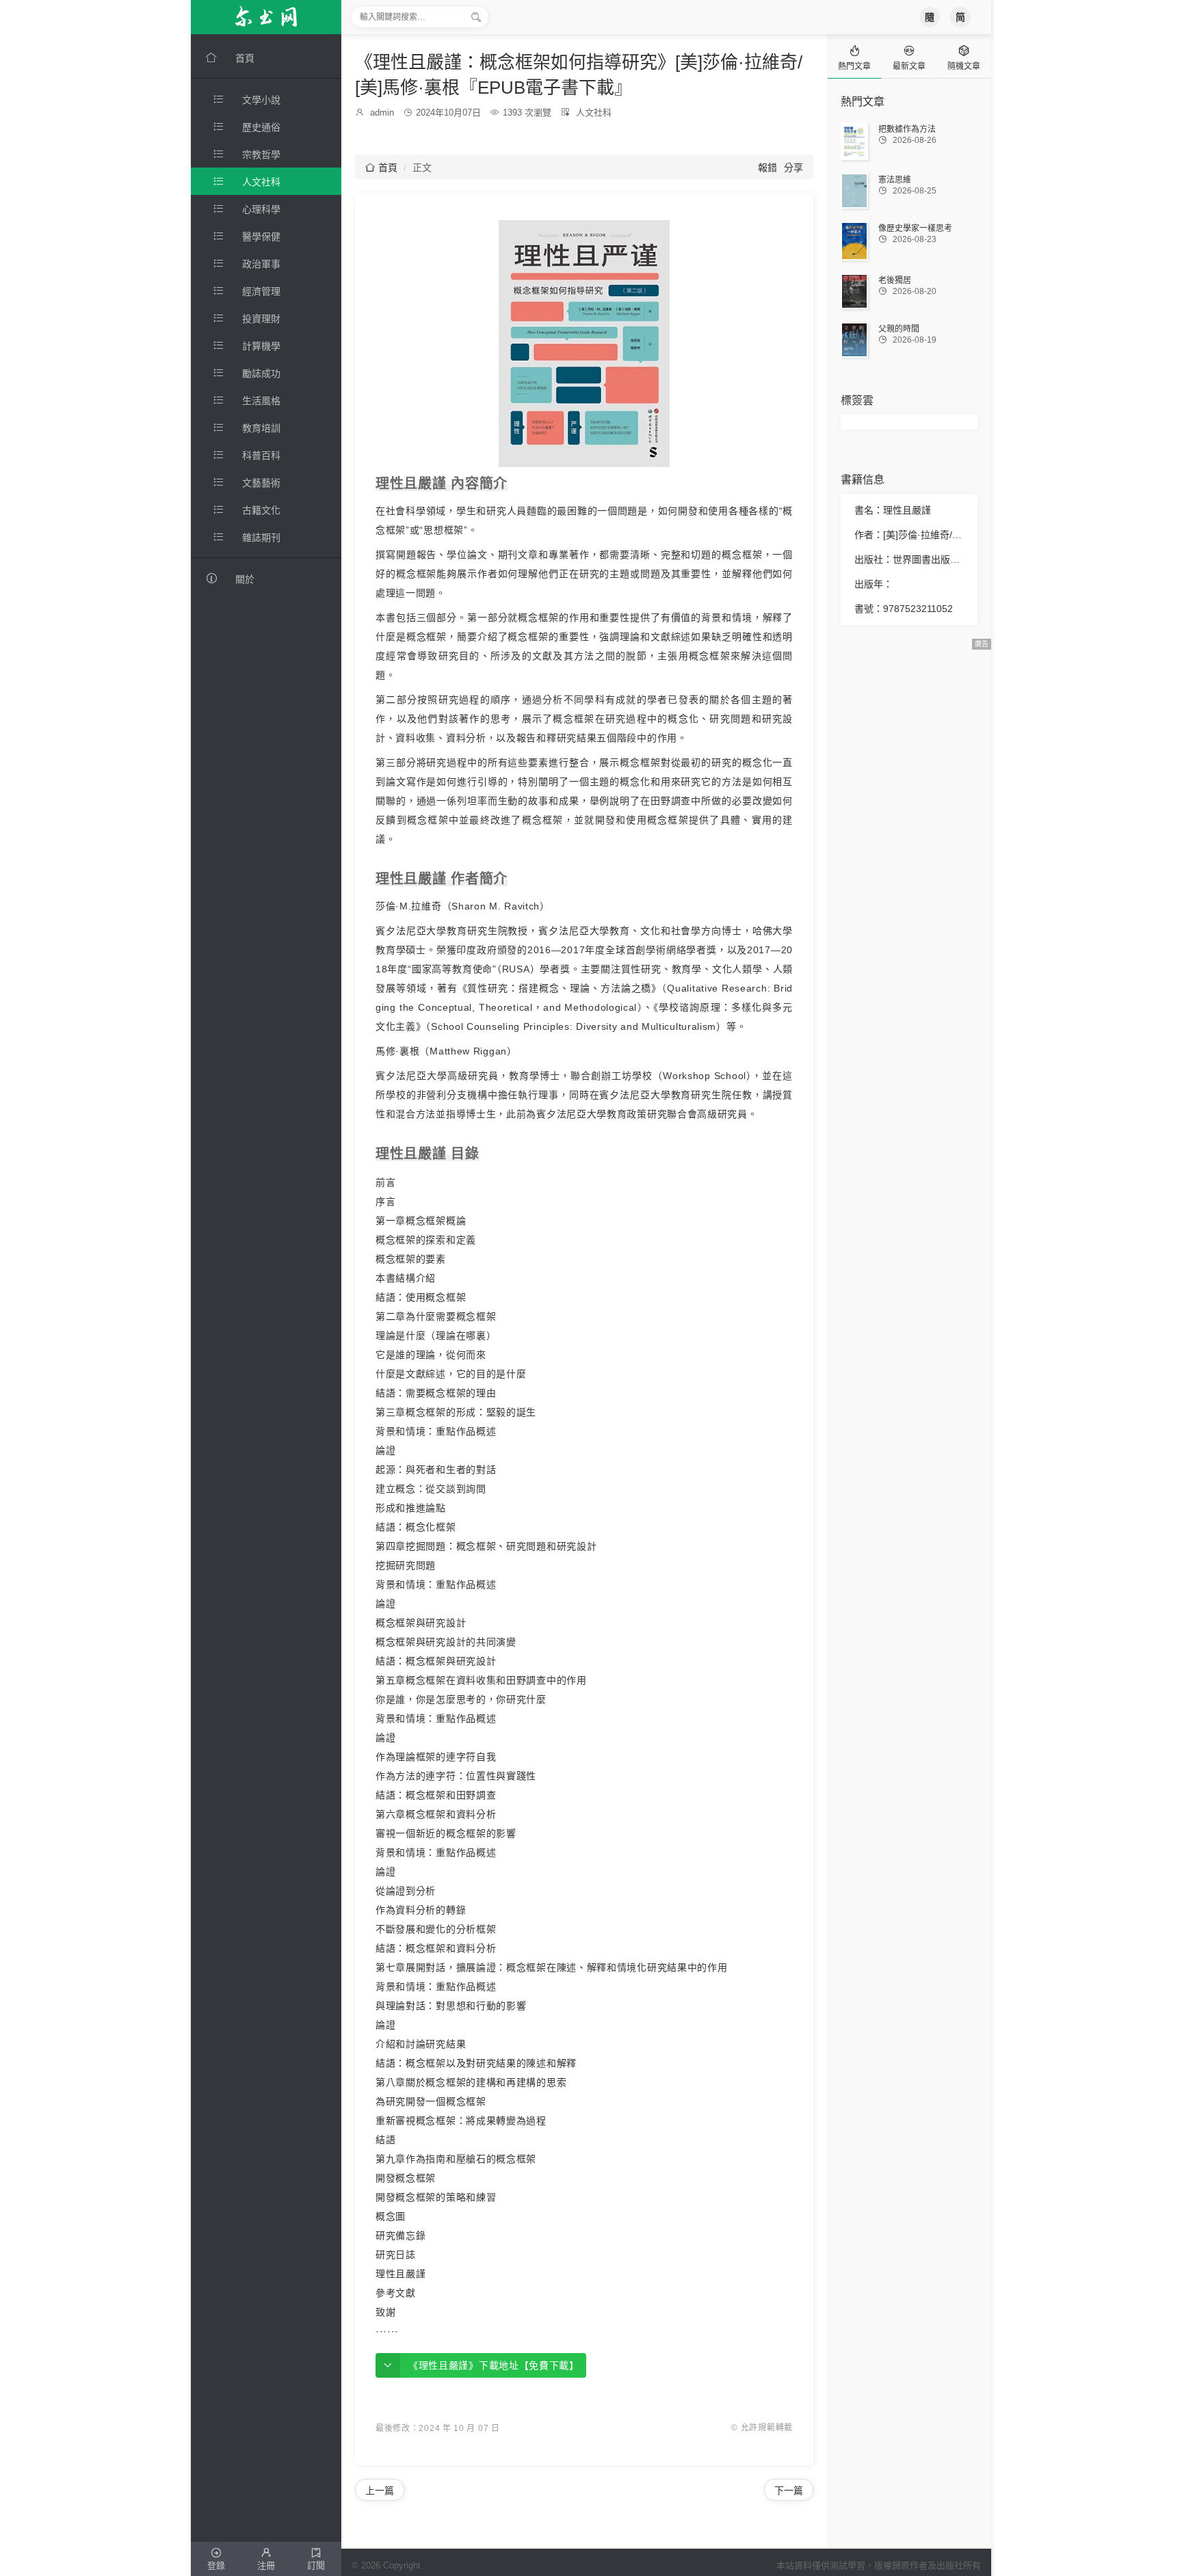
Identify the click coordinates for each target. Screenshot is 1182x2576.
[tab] (854, 56)
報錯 (767, 168)
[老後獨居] (854, 291)
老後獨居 (895, 280)
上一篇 (380, 2491)
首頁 (381, 168)
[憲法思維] (854, 191)
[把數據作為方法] (854, 141)
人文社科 (594, 112)
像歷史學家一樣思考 (915, 228)
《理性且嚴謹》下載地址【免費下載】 (494, 2365)
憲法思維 (895, 180)
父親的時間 (899, 329)
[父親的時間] (854, 340)
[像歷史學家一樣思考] (854, 241)
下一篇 (789, 2491)
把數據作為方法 (907, 129)
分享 (793, 168)
